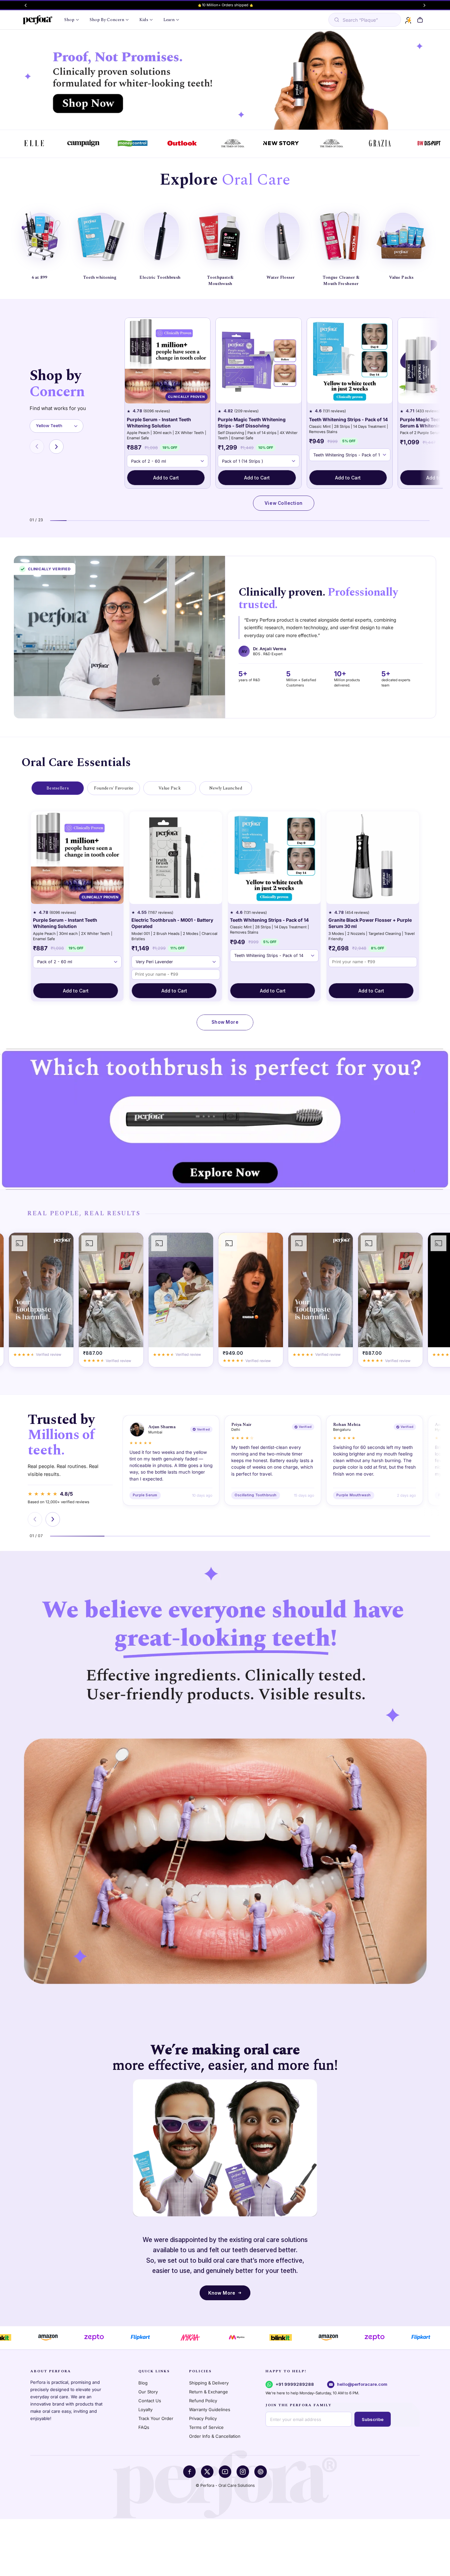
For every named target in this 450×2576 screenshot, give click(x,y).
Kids (144, 20)
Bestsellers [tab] (57, 788)
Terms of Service (206, 2427)
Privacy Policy (203, 2418)
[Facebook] (189, 2472)
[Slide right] (424, 5)
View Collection (284, 503)
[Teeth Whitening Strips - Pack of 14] (350, 361)
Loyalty (145, 2409)
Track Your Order (156, 2418)
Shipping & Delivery (209, 2383)
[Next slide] (56, 447)
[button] (420, 20)
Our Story (148, 2392)
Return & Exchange (209, 2392)
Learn (169, 20)
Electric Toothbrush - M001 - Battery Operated (172, 923)
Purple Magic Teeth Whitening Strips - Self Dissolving (252, 423)
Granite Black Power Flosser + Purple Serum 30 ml (370, 923)
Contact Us (150, 2401)
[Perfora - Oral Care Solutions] (38, 20)
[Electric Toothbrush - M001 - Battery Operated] (176, 858)
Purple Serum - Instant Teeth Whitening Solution (159, 423)
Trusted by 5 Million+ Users (225, 5)
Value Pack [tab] (169, 788)
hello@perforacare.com (362, 2384)
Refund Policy (203, 2401)
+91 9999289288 (295, 2384)
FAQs (144, 2427)
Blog (143, 2383)
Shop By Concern (107, 20)
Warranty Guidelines (210, 2409)
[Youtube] (225, 2472)
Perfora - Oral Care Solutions (227, 2485)
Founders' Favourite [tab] (114, 788)
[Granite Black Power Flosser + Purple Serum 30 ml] (373, 858)
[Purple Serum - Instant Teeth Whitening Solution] (168, 361)
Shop (69, 20)
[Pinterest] (261, 2472)
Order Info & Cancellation (215, 2436)
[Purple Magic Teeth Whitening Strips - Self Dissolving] (258, 361)
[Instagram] (243, 2472)
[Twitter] (207, 2472)
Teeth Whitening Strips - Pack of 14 (348, 419)
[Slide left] (26, 5)
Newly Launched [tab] (226, 788)
